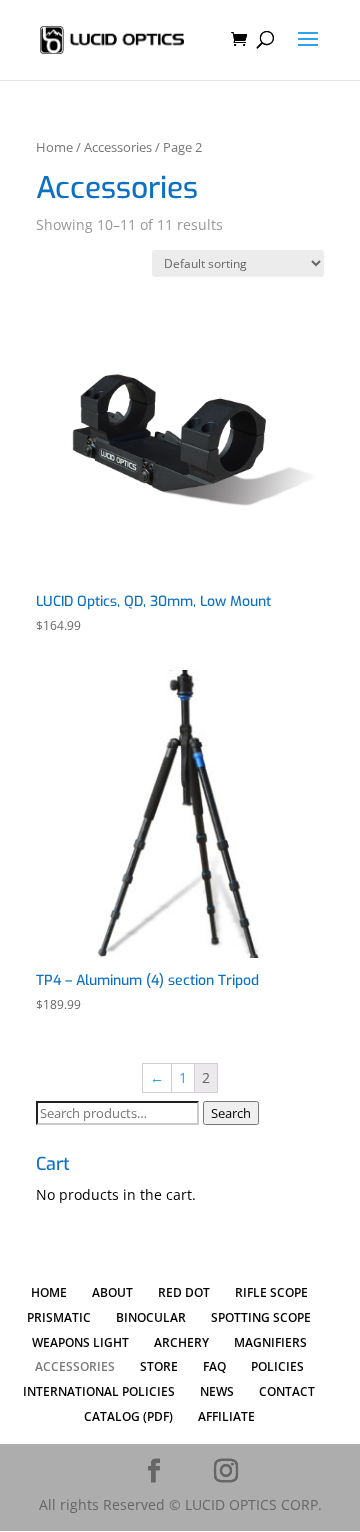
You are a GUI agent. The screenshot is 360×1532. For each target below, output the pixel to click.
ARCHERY (181, 1342)
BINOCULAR (151, 1317)
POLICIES (277, 1366)
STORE (159, 1366)
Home (54, 147)
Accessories (118, 147)
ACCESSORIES (75, 1366)
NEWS (217, 1391)
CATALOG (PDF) (128, 1416)
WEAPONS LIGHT (80, 1342)
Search (231, 1113)
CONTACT (287, 1391)
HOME (49, 1292)
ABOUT (112, 1292)
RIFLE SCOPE (271, 1292)
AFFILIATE (226, 1416)
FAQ (214, 1366)
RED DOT (184, 1292)
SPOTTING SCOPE (261, 1317)
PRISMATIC (59, 1317)
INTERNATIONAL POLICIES (99, 1391)
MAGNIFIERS (270, 1342)
